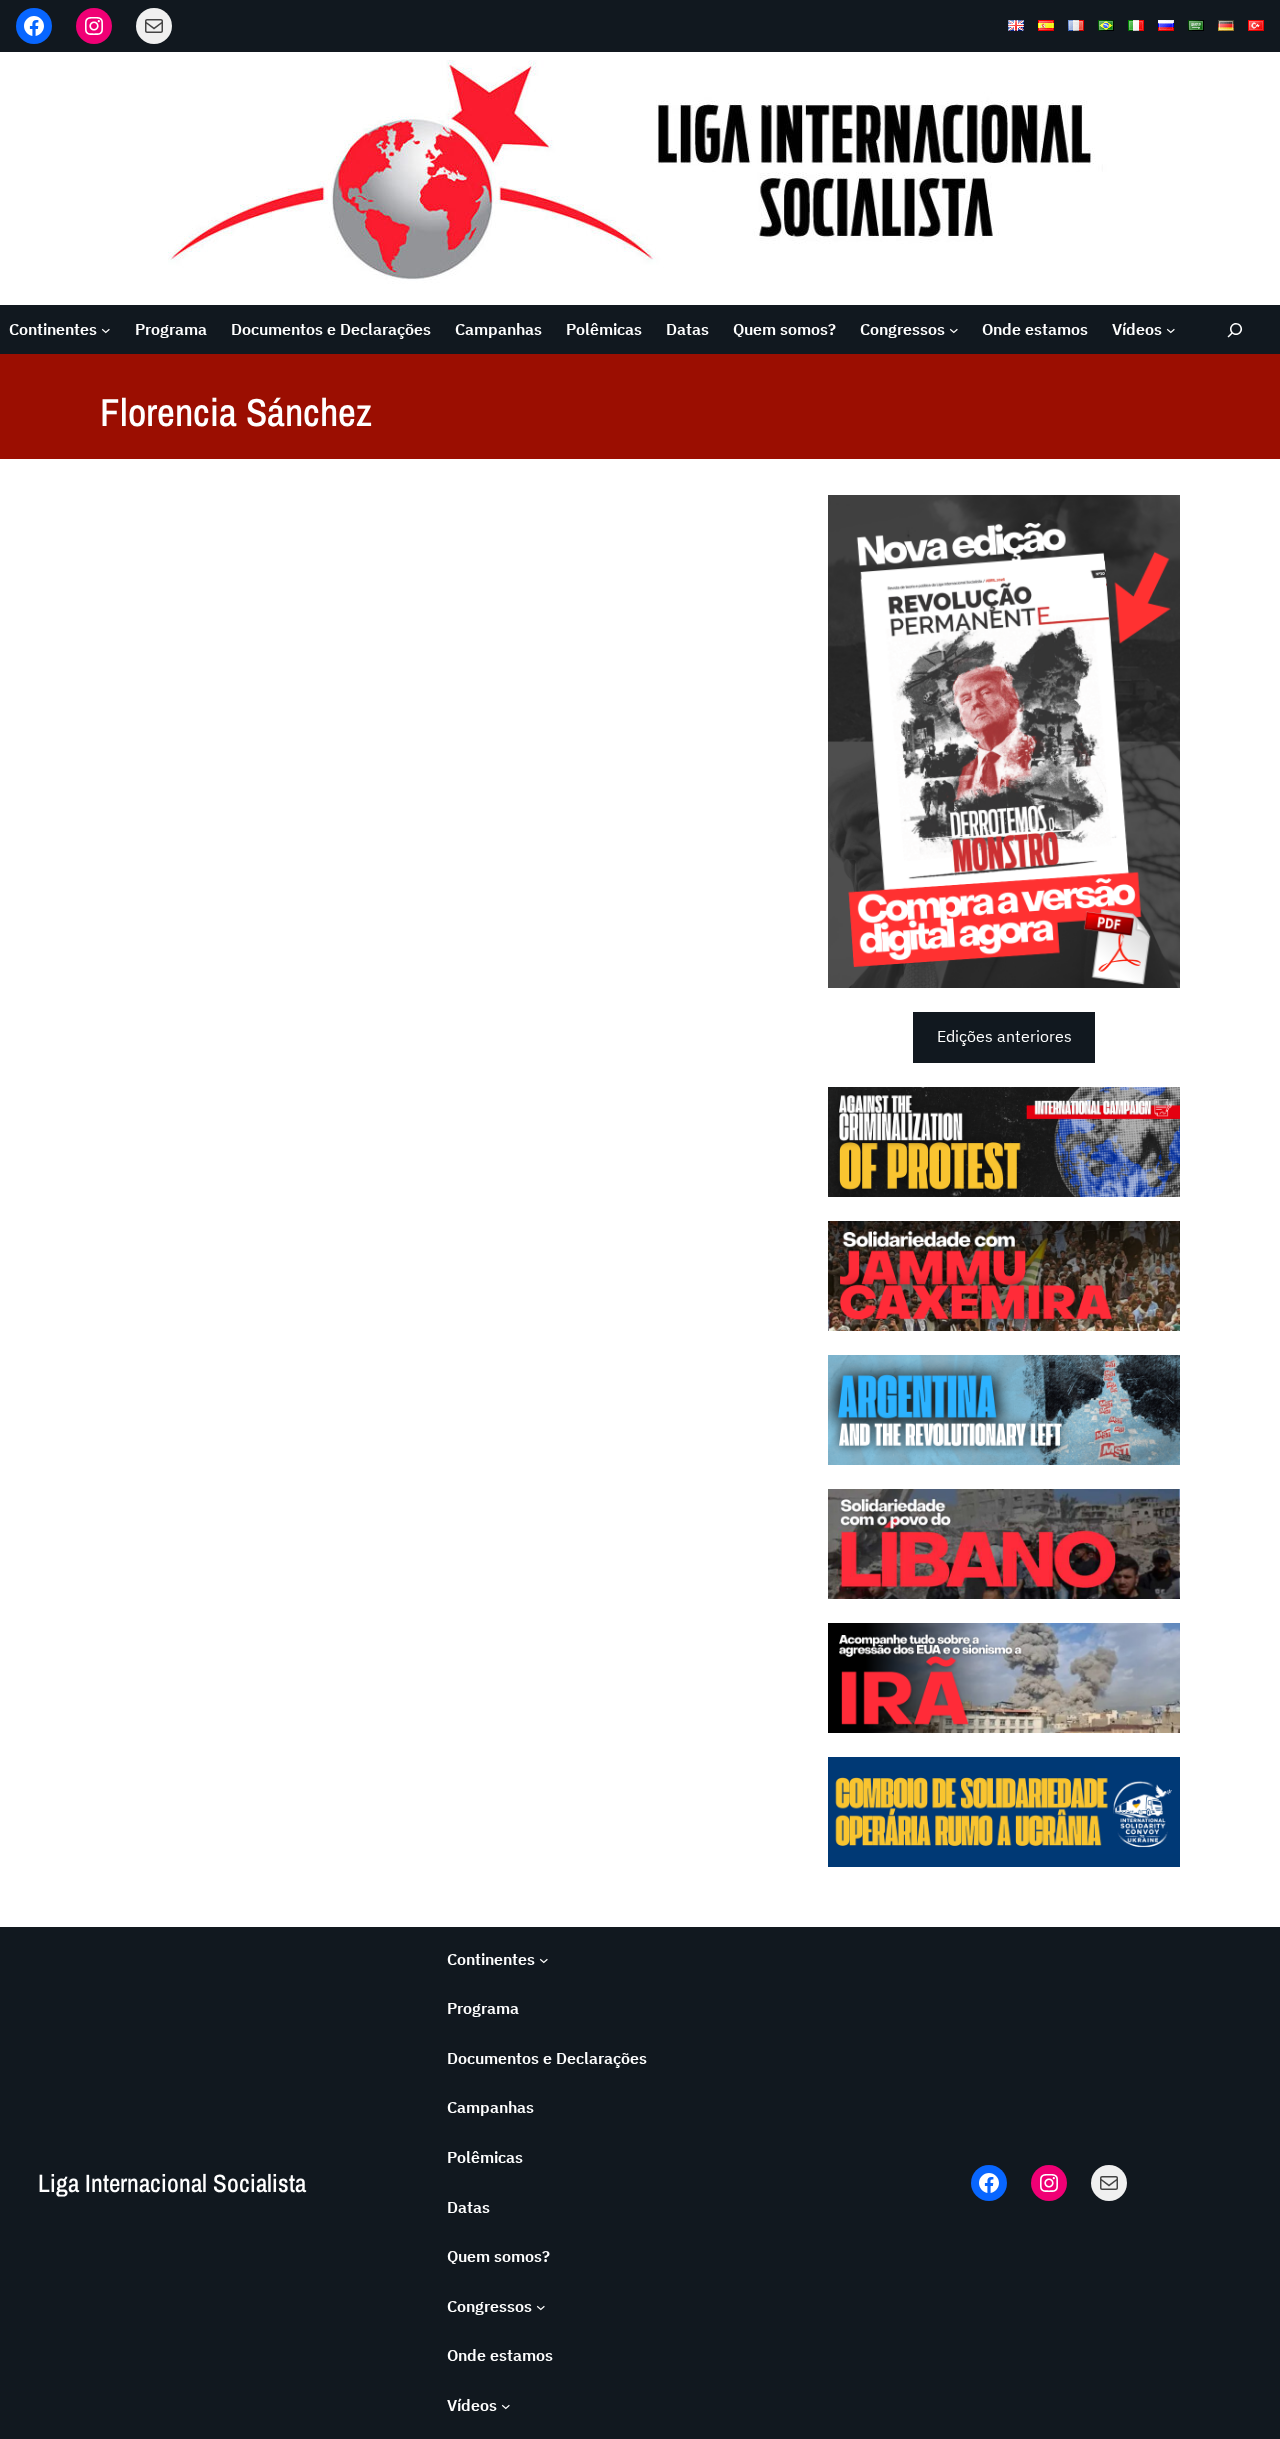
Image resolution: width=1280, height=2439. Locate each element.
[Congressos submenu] (954, 330)
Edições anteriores (1004, 1036)
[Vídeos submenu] (1171, 330)
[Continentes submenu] (106, 330)
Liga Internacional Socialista (172, 2183)
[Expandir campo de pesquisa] (1235, 329)
